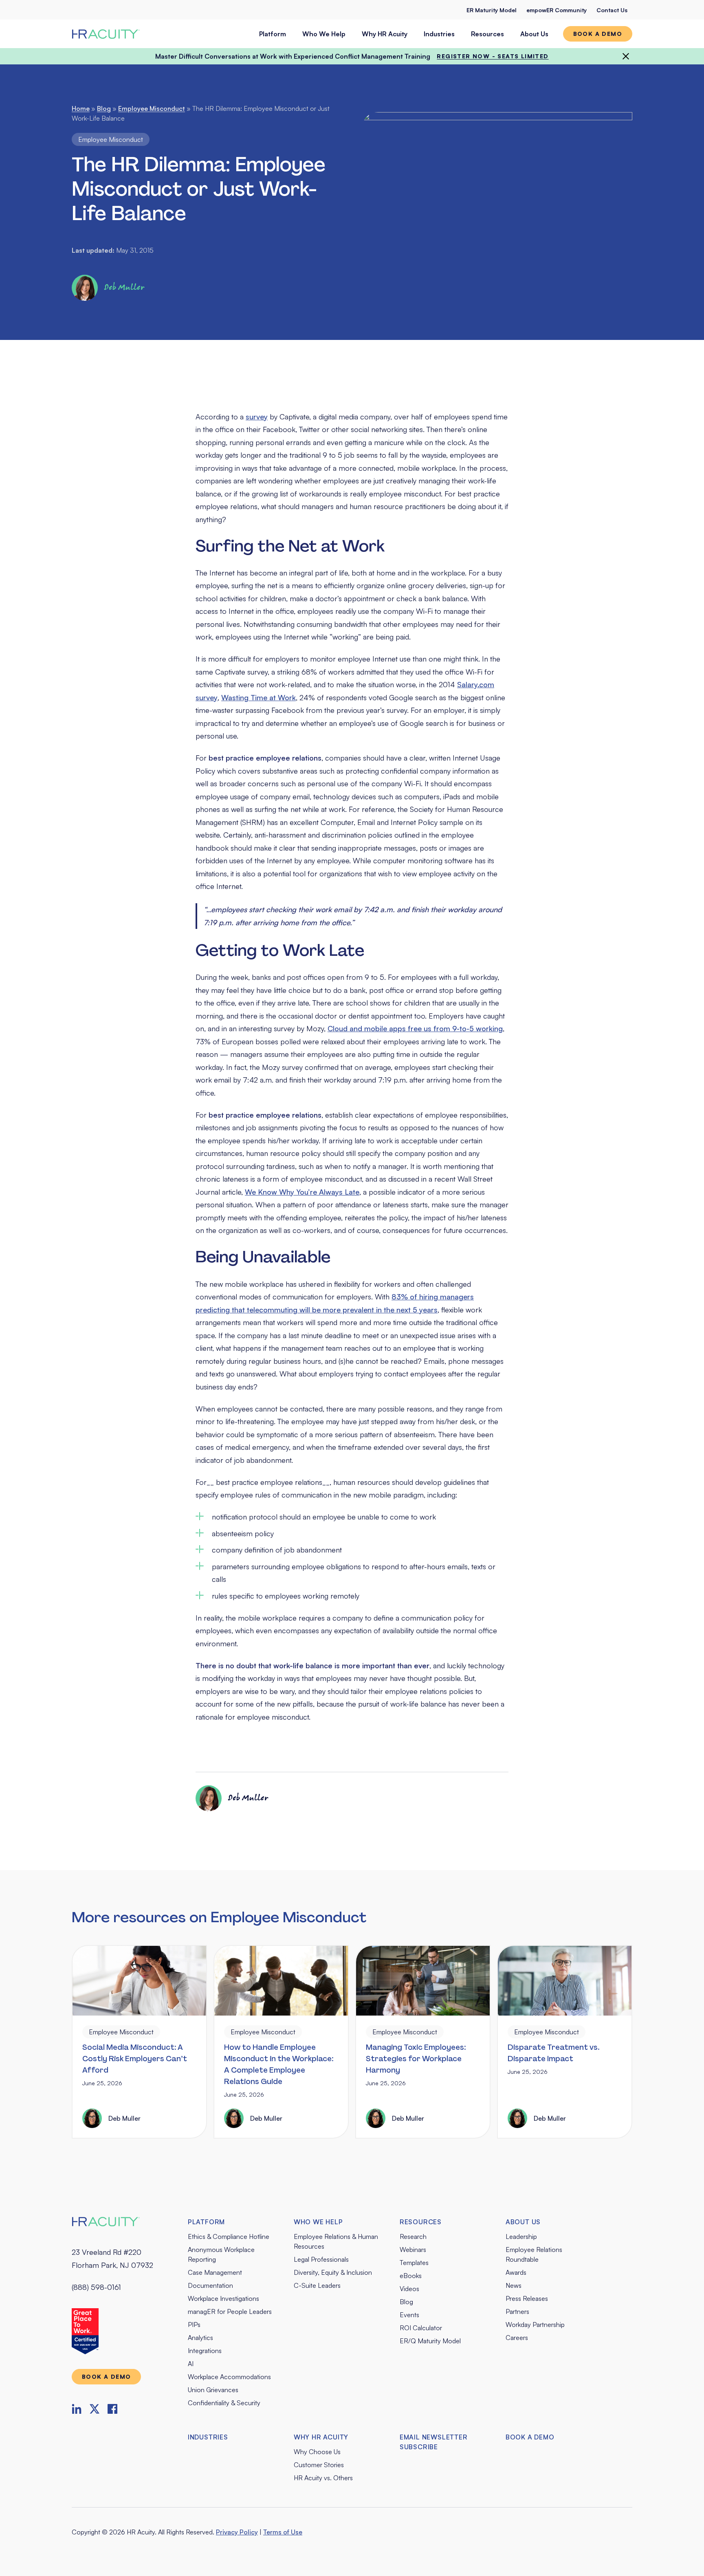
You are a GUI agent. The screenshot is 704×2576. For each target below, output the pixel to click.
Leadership (521, 2236)
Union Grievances (213, 2390)
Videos (409, 2289)
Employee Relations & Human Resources (336, 2241)
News (514, 2285)
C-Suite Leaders (317, 2285)
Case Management (215, 2272)
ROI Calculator (421, 2328)
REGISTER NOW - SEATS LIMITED (493, 56)
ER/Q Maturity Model (430, 2341)
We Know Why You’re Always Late (302, 1192)
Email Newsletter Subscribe (434, 2442)
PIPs (194, 2325)
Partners (517, 2311)
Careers (517, 2338)
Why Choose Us (317, 2452)
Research (413, 2236)
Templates (414, 2263)
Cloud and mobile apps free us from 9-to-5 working (415, 1028)
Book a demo (598, 34)
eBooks (411, 2276)
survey (257, 417)
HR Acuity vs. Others (323, 2478)
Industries (439, 34)
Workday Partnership (535, 2325)
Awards (516, 2272)
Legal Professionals (321, 2259)
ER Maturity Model (492, 10)
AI (191, 2364)
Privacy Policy (237, 2532)
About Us (534, 34)
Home (81, 108)
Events (409, 2315)
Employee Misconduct (152, 108)
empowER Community (557, 10)
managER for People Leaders (230, 2311)
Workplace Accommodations (229, 2377)
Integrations (205, 2351)
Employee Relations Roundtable (534, 2254)
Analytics (200, 2338)
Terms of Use (283, 2532)
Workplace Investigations (223, 2298)
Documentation (210, 2285)
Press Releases (527, 2298)
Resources (487, 34)
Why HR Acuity (385, 34)
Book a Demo (530, 2437)
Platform (273, 34)
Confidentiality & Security (224, 2403)
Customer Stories (319, 2465)
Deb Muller (124, 288)
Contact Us (612, 10)
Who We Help (324, 34)
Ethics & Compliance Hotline (229, 2236)
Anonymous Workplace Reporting (221, 2254)
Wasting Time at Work (258, 697)
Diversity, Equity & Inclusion (333, 2272)
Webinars (413, 2250)
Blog (104, 108)
